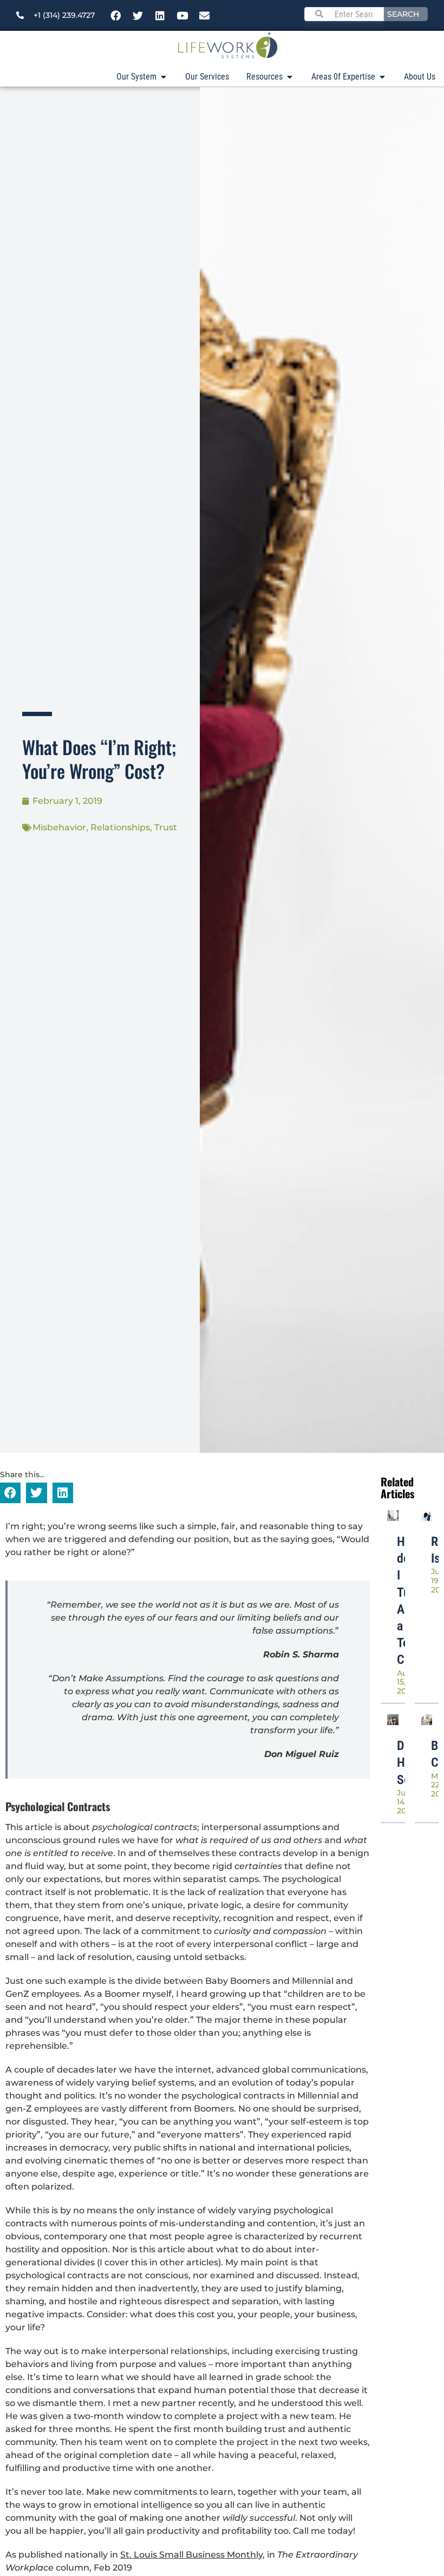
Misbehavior (59, 827)
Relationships (120, 827)
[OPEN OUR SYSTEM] (164, 77)
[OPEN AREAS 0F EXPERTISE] (382, 77)
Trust (166, 827)
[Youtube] (182, 16)
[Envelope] (205, 16)
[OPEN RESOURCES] (290, 77)
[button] (10, 1493)
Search (403, 14)
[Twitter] (138, 16)
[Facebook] (116, 16)
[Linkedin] (160, 16)
